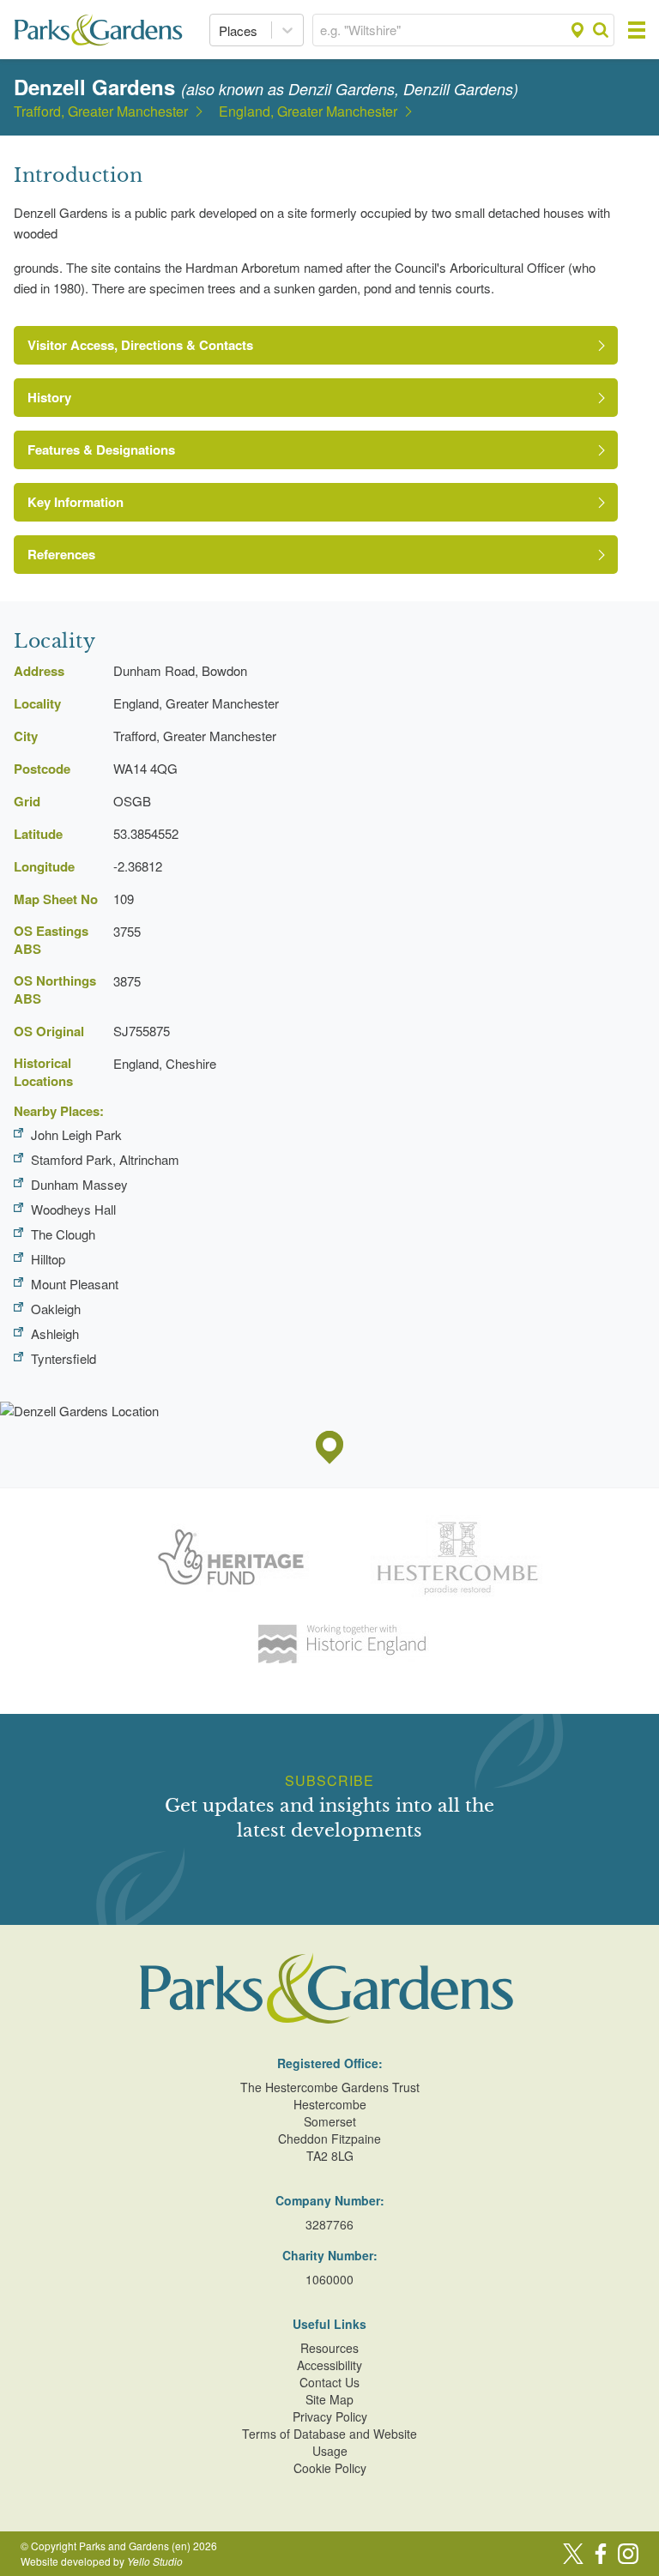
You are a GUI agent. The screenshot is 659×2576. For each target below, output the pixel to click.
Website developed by (102, 2561)
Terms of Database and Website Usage (329, 2442)
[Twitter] (573, 2554)
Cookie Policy (330, 2468)
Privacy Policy (330, 2416)
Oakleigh (56, 1309)
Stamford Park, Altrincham (105, 1159)
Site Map (329, 2399)
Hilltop (48, 1259)
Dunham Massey (79, 1184)
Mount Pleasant (75, 1284)
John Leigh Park (76, 1134)
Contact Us (329, 2382)
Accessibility (329, 2365)
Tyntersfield (63, 1358)
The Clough (63, 1234)
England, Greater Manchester (308, 112)
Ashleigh (55, 1333)
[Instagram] (628, 2554)
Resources (329, 2348)
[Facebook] (601, 2554)
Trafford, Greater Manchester (101, 112)
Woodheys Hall (73, 1209)
